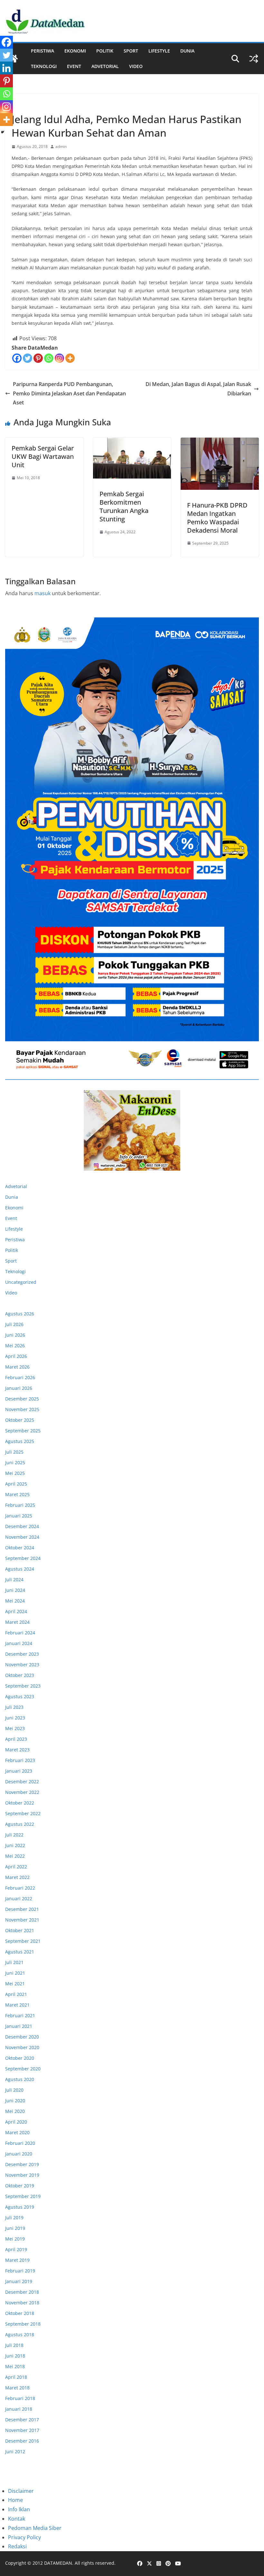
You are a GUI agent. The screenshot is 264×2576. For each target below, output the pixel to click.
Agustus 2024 (20, 1569)
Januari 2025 (19, 1516)
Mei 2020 (15, 2111)
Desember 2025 (22, 1399)
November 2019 (22, 2175)
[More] (70, 358)
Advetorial (16, 1186)
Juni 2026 (15, 1335)
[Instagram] (59, 358)
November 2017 (22, 2430)
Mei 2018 (15, 2366)
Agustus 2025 (20, 1441)
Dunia (187, 51)
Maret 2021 (17, 2005)
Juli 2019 (14, 2218)
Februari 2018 (20, 2398)
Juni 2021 (15, 1973)
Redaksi (17, 2546)
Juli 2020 (14, 2090)
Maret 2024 (17, 1622)
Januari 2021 (19, 2026)
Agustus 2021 (20, 1952)
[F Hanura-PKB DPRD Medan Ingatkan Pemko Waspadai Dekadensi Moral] (220, 464)
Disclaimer (21, 2491)
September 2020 (23, 2069)
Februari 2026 (20, 1377)
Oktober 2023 (20, 1675)
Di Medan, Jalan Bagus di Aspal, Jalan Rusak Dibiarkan (198, 389)
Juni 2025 (15, 1462)
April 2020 (16, 2122)
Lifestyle (159, 51)
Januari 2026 (19, 1388)
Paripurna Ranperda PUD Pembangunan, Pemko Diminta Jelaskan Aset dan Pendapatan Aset (69, 393)
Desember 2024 (22, 1526)
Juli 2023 (14, 1707)
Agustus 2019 (20, 2207)
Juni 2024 (15, 1590)
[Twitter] (28, 358)
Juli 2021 (14, 1962)
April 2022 (16, 1867)
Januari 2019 (19, 2281)
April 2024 (16, 1611)
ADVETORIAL (105, 66)
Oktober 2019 (20, 2186)
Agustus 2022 (20, 1824)
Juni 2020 (15, 2101)
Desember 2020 (22, 2037)
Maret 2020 (17, 2132)
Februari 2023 (20, 1760)
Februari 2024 (20, 1633)
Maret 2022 (17, 1877)
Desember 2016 (22, 2441)
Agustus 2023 (20, 1696)
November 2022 (22, 1792)
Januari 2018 (19, 2409)
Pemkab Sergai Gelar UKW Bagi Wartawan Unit (43, 456)
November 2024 (22, 1537)
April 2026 (16, 1356)
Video (136, 66)
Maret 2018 (17, 2388)
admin (61, 146)
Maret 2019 (17, 2260)
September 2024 (23, 1558)
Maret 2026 (17, 1367)
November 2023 (22, 1665)
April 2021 (16, 1994)
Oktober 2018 (20, 2313)
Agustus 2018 (20, 2334)
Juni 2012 (15, 2451)
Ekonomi (75, 51)
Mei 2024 (15, 1601)
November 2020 (22, 2047)
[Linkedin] (6, 68)
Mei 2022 (15, 1856)
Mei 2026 (15, 1346)
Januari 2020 (19, 2154)
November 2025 (22, 1409)
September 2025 (23, 1431)
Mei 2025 (15, 1473)
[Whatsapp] (49, 358)
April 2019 (16, 2249)
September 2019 (23, 2196)
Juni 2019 (15, 2228)
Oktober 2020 (20, 2058)
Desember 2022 (22, 1782)
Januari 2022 (19, 1898)
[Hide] (3, 132)
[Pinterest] (38, 358)
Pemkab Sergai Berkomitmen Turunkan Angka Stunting (124, 506)
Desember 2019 (22, 2164)
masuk (42, 593)
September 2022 (23, 1813)
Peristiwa (42, 51)
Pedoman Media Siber (35, 2528)
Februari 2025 (20, 1505)
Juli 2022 (14, 1835)
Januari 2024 (19, 1643)
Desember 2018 (22, 2292)
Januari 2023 (19, 1771)
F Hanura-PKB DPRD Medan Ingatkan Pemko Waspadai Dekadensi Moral (217, 518)
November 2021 (22, 1920)
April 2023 (16, 1739)
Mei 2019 (15, 2239)
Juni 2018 (15, 2356)
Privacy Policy (24, 2537)
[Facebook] (17, 358)
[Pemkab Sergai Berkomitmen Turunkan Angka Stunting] (132, 458)
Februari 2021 (20, 2015)
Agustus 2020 (20, 2079)
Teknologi (44, 66)
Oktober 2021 (20, 1930)
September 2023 (23, 1686)
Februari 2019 (20, 2271)
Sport (131, 51)
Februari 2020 (20, 2143)
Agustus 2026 (20, 1314)
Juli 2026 (14, 1324)
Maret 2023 (17, 1750)
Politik (105, 51)
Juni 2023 (15, 1718)
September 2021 (23, 1941)
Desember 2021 (22, 1909)
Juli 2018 (14, 2345)
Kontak (17, 2519)
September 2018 (23, 2324)
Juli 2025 (14, 1452)
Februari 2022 (20, 1888)
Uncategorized (21, 1282)
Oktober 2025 (20, 1420)
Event (74, 66)
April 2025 (16, 1484)
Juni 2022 (15, 1845)
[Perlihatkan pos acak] (254, 59)
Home (15, 2500)
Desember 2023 (22, 1654)
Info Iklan (19, 2509)
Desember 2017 (22, 2420)
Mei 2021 (15, 1984)
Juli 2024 (14, 1579)
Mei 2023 (15, 1728)
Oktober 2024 (20, 1548)
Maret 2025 (17, 1494)
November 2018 (22, 2303)
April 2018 (16, 2377)
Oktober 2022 (20, 1803)
